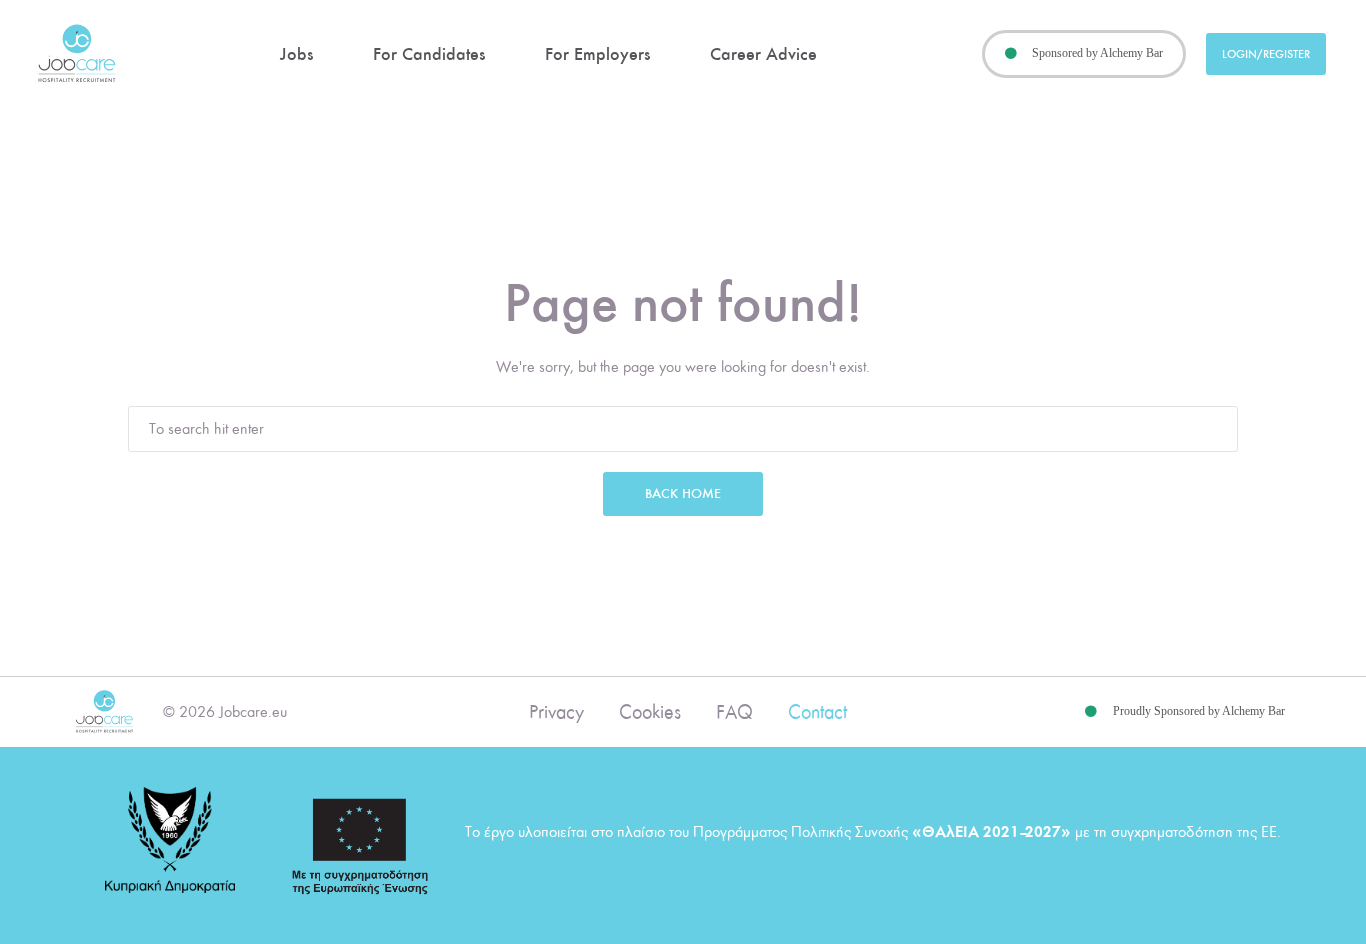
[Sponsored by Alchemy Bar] (1011, 54)
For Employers (597, 54)
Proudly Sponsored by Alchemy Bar (1199, 711)
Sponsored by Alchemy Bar (1097, 53)
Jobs (296, 54)
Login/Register (1266, 54)
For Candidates (429, 54)
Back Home (683, 493)
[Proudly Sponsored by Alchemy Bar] (1091, 712)
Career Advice (763, 54)
